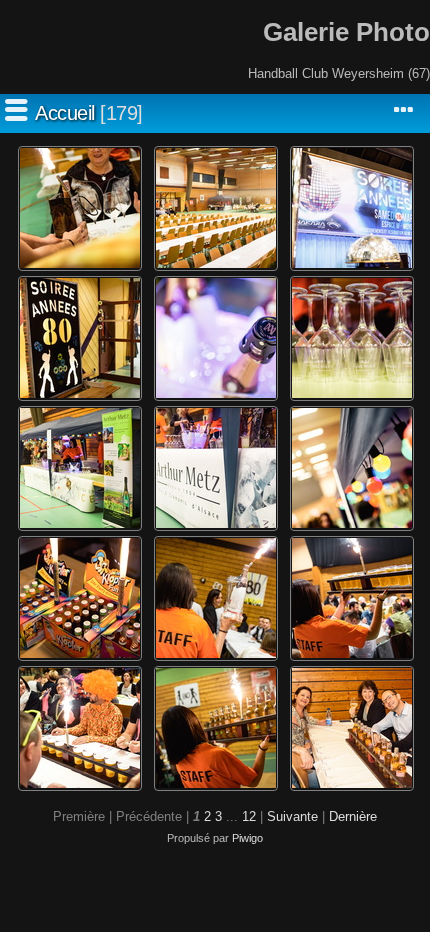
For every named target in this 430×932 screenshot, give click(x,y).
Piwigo (247, 838)
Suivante (292, 816)
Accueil (65, 113)
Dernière (353, 816)
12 (249, 816)
